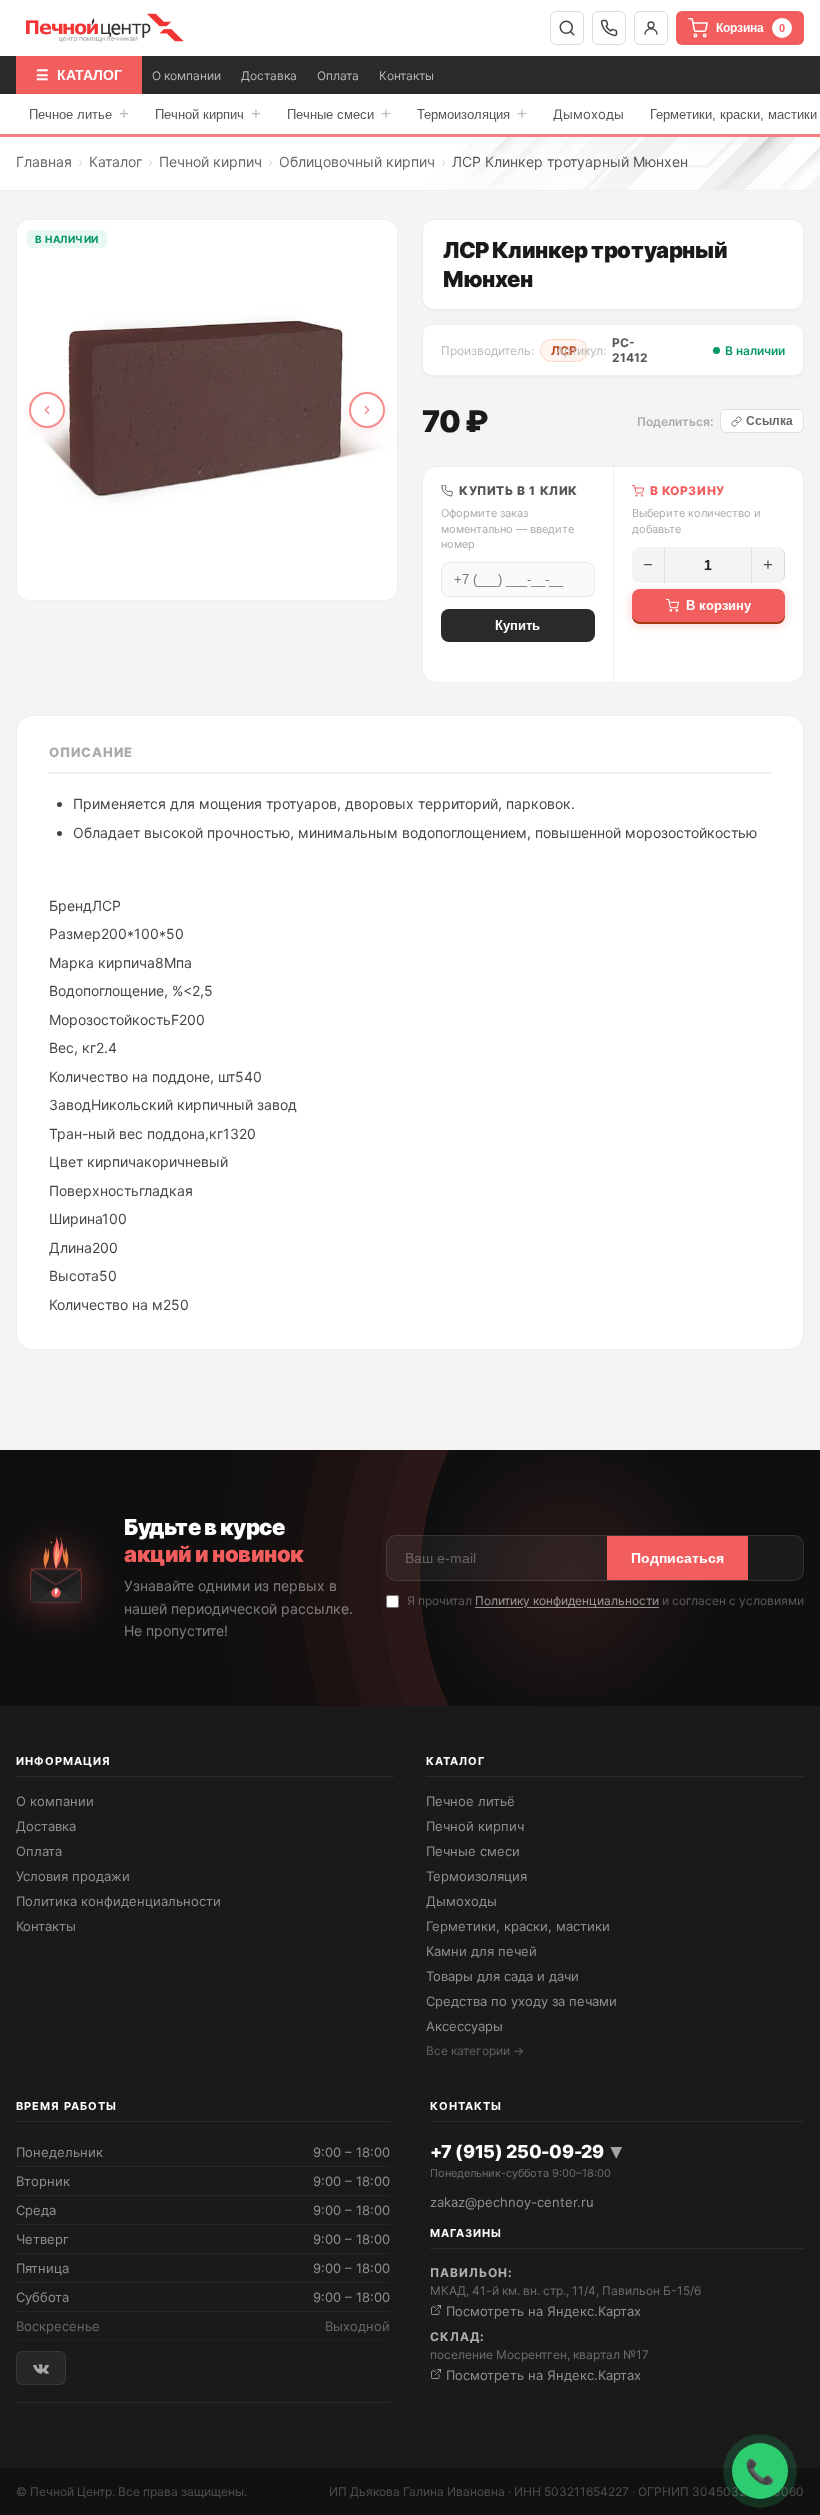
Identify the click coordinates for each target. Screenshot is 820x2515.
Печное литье (79, 113)
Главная (44, 161)
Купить (517, 625)
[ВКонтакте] (41, 2367)
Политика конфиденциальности (118, 1901)
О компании (186, 75)
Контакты (406, 75)
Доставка (269, 75)
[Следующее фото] (367, 410)
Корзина (750, 28)
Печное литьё (470, 1801)
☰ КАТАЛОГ (79, 75)
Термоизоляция (472, 113)
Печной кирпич (208, 113)
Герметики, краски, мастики (518, 1926)
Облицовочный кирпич (357, 161)
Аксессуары (464, 2026)
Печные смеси (339, 113)
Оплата (338, 75)
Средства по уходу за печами (521, 2001)
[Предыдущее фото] (47, 410)
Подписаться (677, 1558)
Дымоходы (588, 114)
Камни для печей (481, 1951)
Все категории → (475, 2050)
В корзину (718, 605)
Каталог (115, 161)
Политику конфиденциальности (567, 1600)
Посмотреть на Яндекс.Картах (541, 2311)
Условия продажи (73, 1876)
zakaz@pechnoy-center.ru (512, 2202)
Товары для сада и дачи (502, 1976)
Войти (651, 28)
